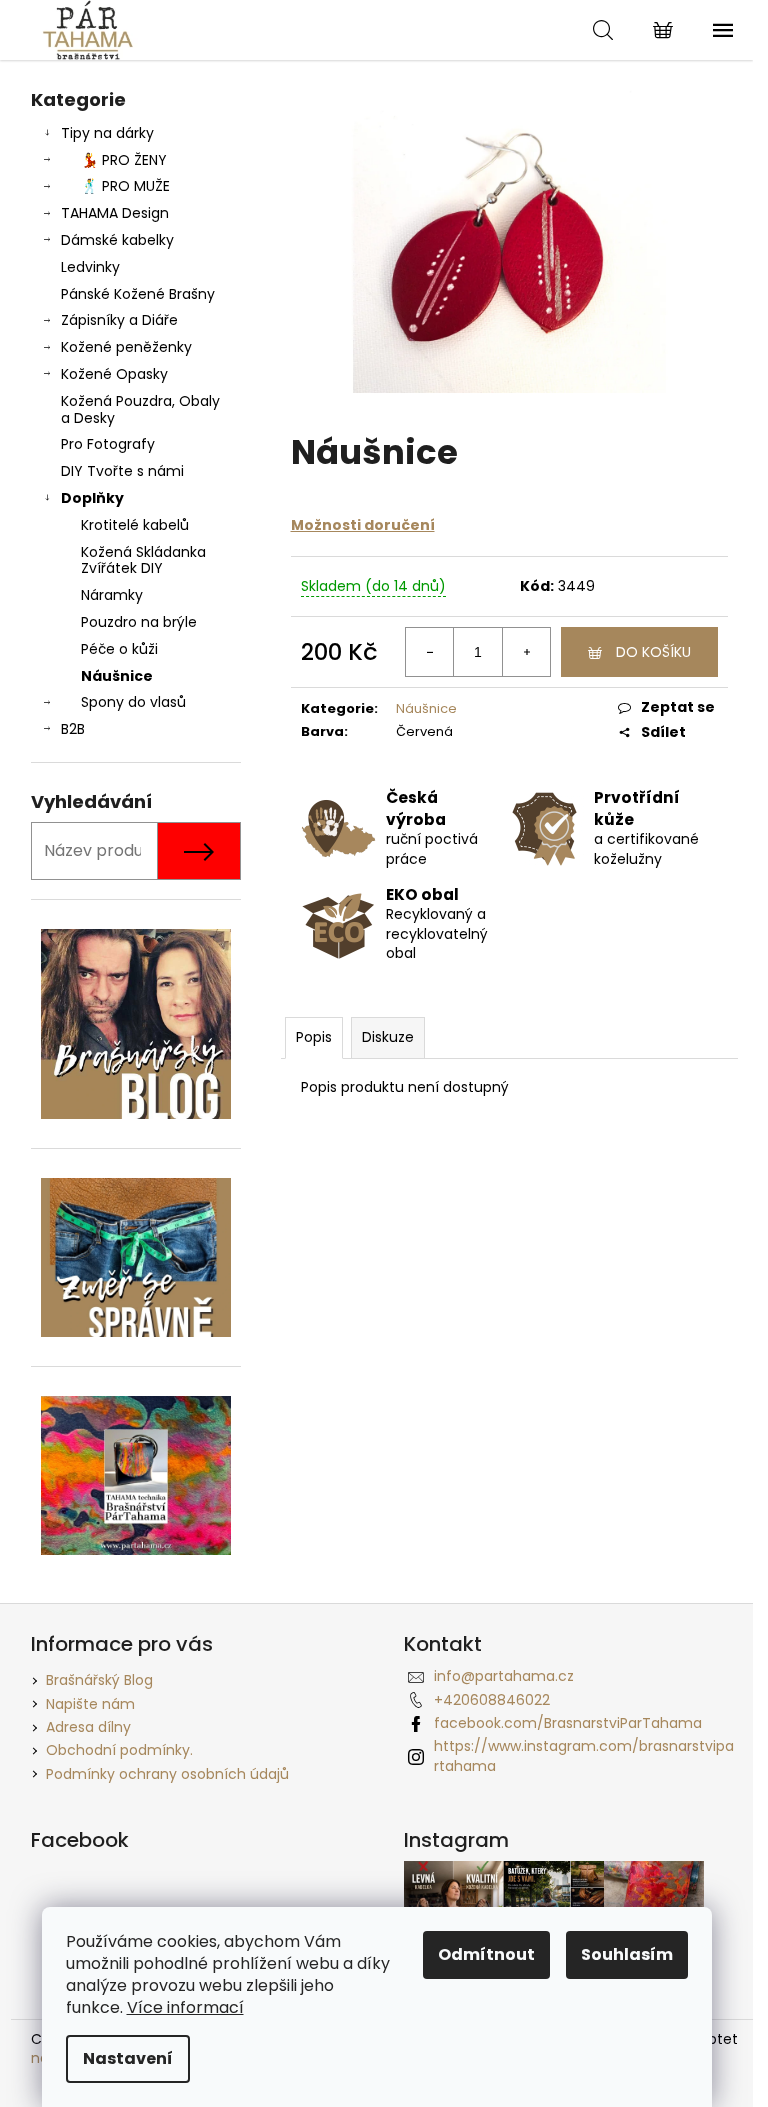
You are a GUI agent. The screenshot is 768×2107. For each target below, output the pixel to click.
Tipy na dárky (107, 133)
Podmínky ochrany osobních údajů (167, 1774)
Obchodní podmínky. (119, 1750)
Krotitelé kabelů (135, 525)
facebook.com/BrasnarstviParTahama (568, 1723)
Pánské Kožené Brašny (138, 294)
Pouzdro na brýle (139, 622)
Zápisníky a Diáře (119, 320)
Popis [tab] (314, 1037)
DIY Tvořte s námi (122, 471)
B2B (73, 729)
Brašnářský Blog (99, 1680)
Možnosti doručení (363, 525)
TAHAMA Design (115, 213)
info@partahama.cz (504, 1676)
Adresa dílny (88, 1727)
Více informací (185, 2007)
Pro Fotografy (108, 444)
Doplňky (92, 498)
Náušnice (117, 676)
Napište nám (90, 1704)
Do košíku (653, 652)
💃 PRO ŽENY (124, 160)
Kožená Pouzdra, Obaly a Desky (140, 409)
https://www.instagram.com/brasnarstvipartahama (584, 1755)
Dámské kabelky (117, 240)
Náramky (112, 595)
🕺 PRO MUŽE (125, 186)
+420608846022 (492, 1700)
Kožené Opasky (114, 374)
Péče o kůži (119, 649)
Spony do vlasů (133, 702)
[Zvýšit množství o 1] (526, 652)
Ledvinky (90, 267)
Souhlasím (627, 1954)
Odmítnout (486, 1954)
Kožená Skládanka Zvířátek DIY (143, 560)
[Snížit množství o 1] (430, 652)
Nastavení (128, 2058)
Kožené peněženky (126, 347)
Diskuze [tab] (388, 1037)
